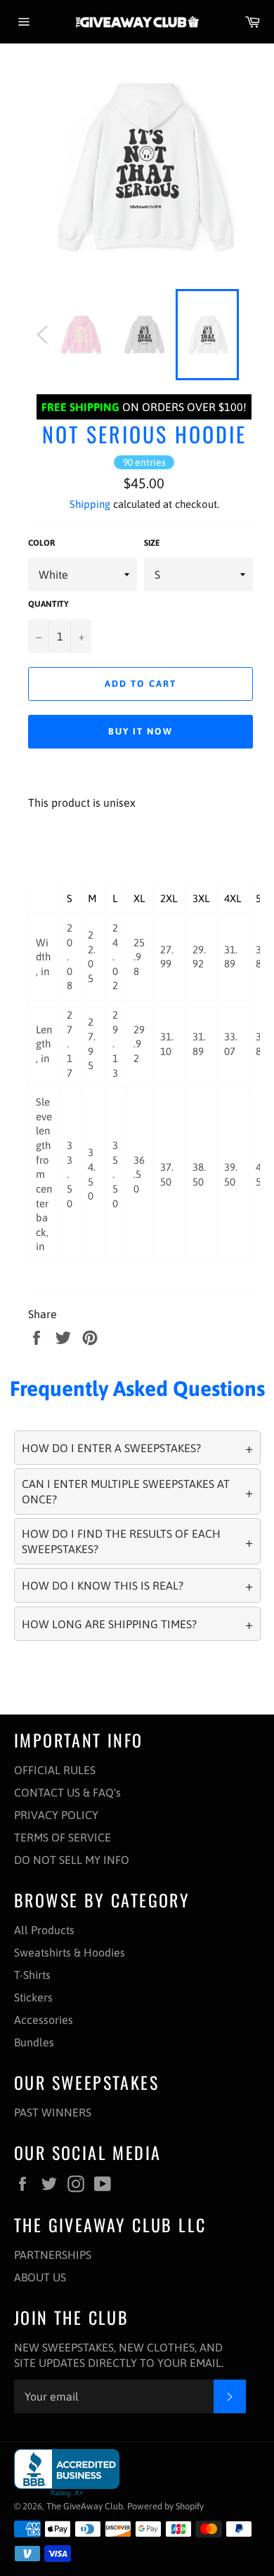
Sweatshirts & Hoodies (70, 1952)
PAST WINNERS (53, 2112)
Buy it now (141, 731)
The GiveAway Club (85, 2506)
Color (41, 543)
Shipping (90, 504)
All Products (44, 1930)
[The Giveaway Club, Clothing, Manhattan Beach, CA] (67, 2473)
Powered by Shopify (165, 2506)
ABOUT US (40, 2277)
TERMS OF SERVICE (63, 1837)
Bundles (34, 2042)
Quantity (48, 604)
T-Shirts (32, 1975)
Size (152, 543)
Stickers (33, 1997)
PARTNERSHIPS (53, 2255)
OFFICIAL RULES (55, 1770)
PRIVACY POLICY (56, 1815)
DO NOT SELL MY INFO (72, 1860)
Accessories (44, 2020)
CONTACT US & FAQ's (67, 1792)
